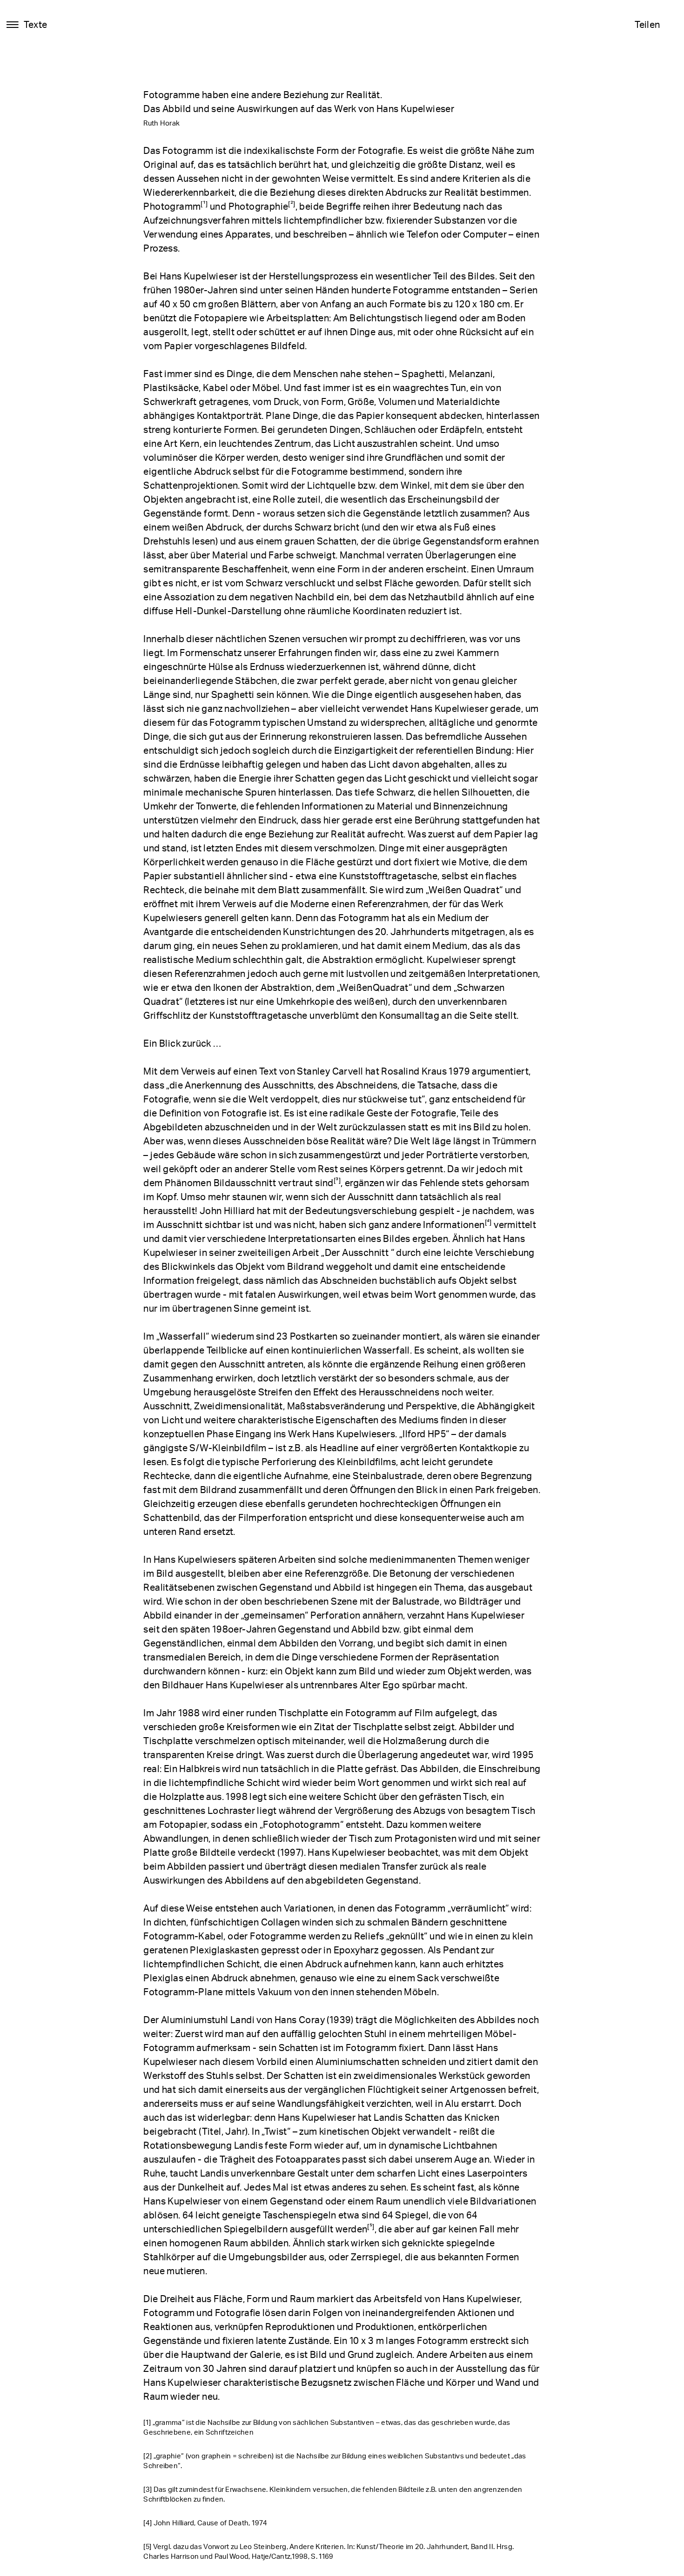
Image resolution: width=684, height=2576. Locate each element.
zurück (37, 2553)
